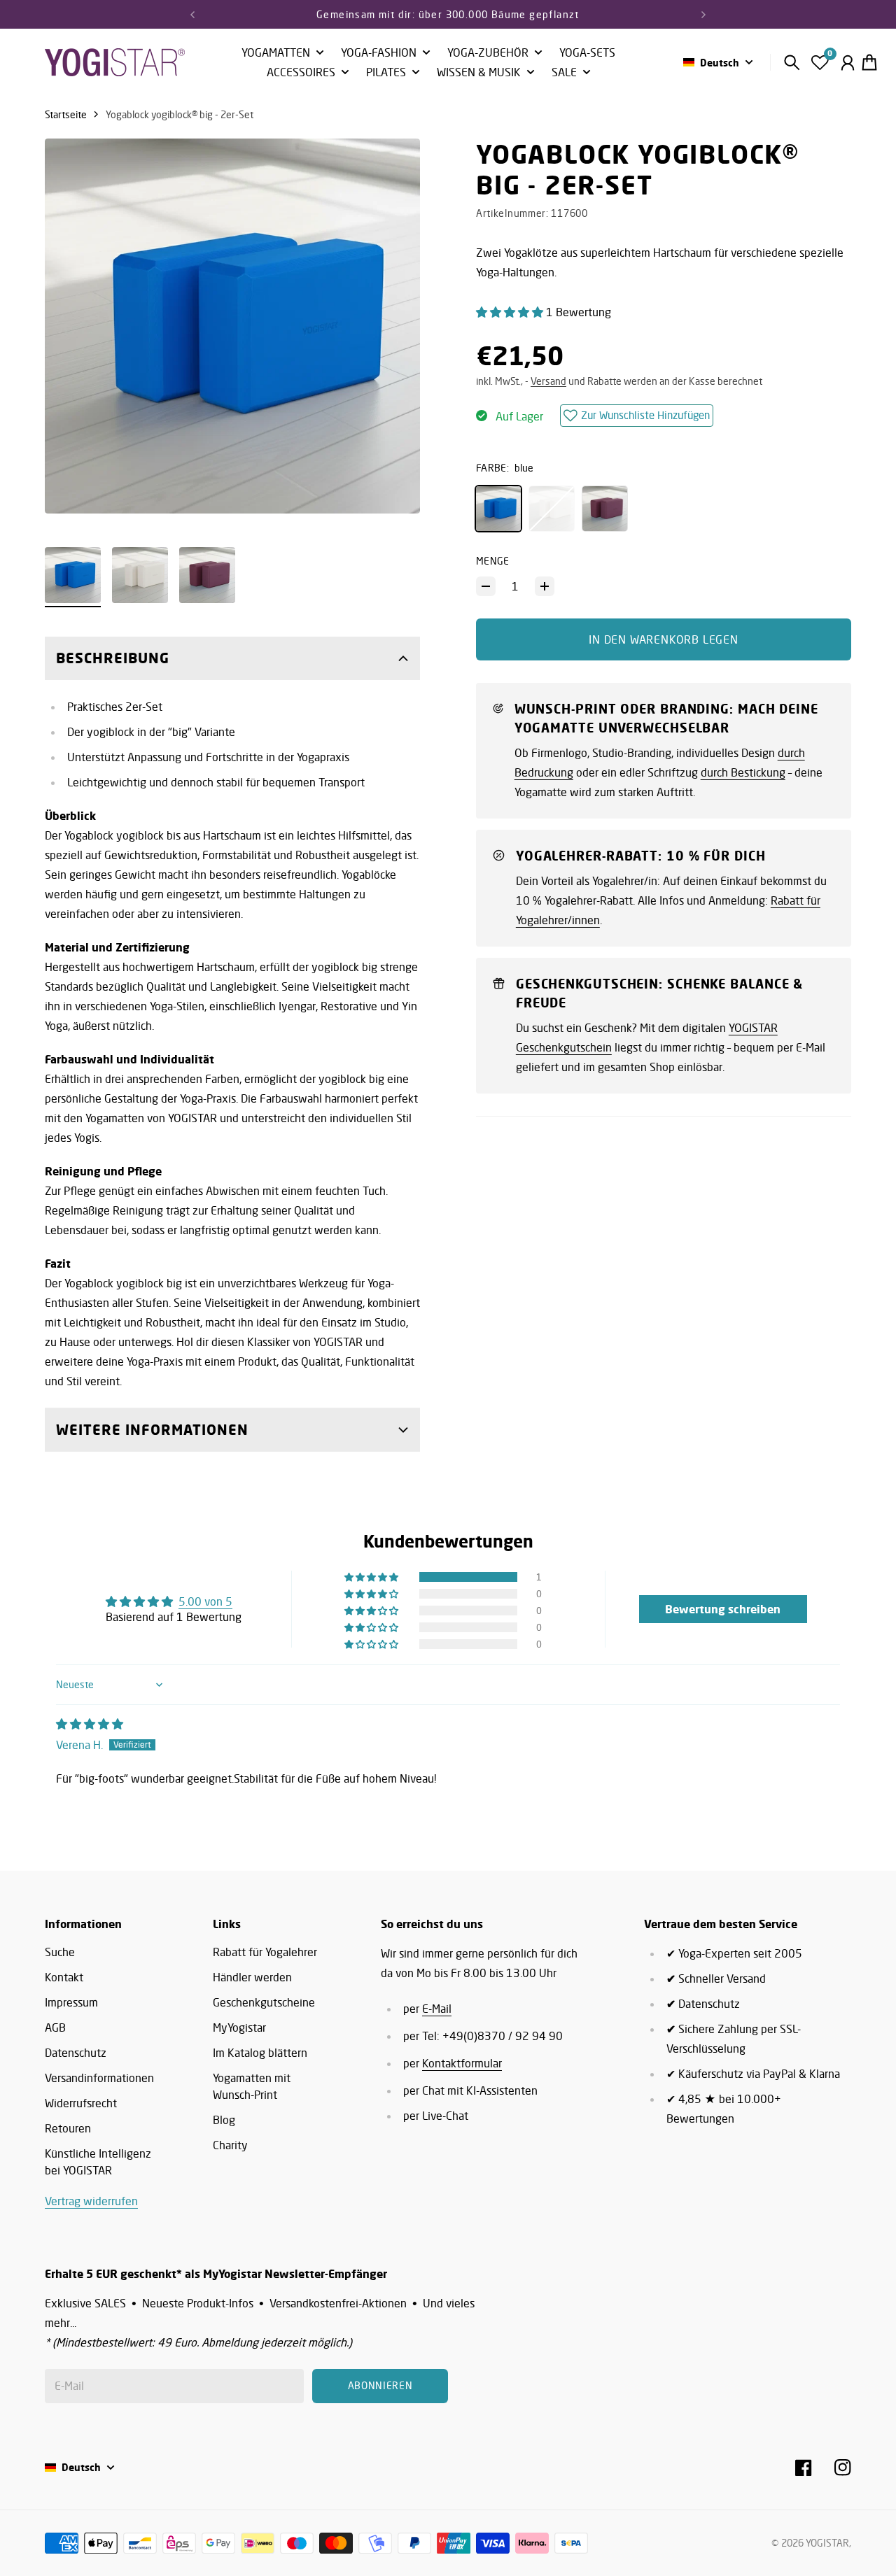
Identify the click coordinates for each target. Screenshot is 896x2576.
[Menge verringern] (486, 586)
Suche (60, 1952)
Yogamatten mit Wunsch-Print (252, 2086)
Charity (230, 2145)
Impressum (71, 2002)
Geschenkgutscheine (264, 2002)
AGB (55, 2027)
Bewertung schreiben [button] (723, 1609)
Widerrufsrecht (81, 2103)
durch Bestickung (743, 772)
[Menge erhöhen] (545, 586)
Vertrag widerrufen (91, 2201)
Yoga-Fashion (379, 53)
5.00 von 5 (205, 1601)
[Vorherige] (192, 14)
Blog (224, 2120)
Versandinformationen (99, 2078)
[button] (511, 312)
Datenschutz (76, 2053)
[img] (90, 1724)
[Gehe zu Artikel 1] (73, 575)
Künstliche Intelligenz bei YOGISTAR (98, 2162)
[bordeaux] (605, 509)
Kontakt (64, 1977)
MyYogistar (239, 2027)
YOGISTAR (827, 2543)
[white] (552, 509)
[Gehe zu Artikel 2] (140, 575)
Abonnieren (380, 2385)
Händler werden (252, 1977)
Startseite (66, 114)
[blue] (498, 509)
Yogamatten (276, 53)
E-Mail (437, 2009)
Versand (548, 381)
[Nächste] (703, 14)
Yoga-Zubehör (488, 53)
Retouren (68, 2128)
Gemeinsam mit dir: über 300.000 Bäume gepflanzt (448, 14)
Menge (493, 561)
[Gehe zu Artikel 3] (207, 575)
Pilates (386, 73)
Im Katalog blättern (260, 2053)
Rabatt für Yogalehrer (265, 1952)
